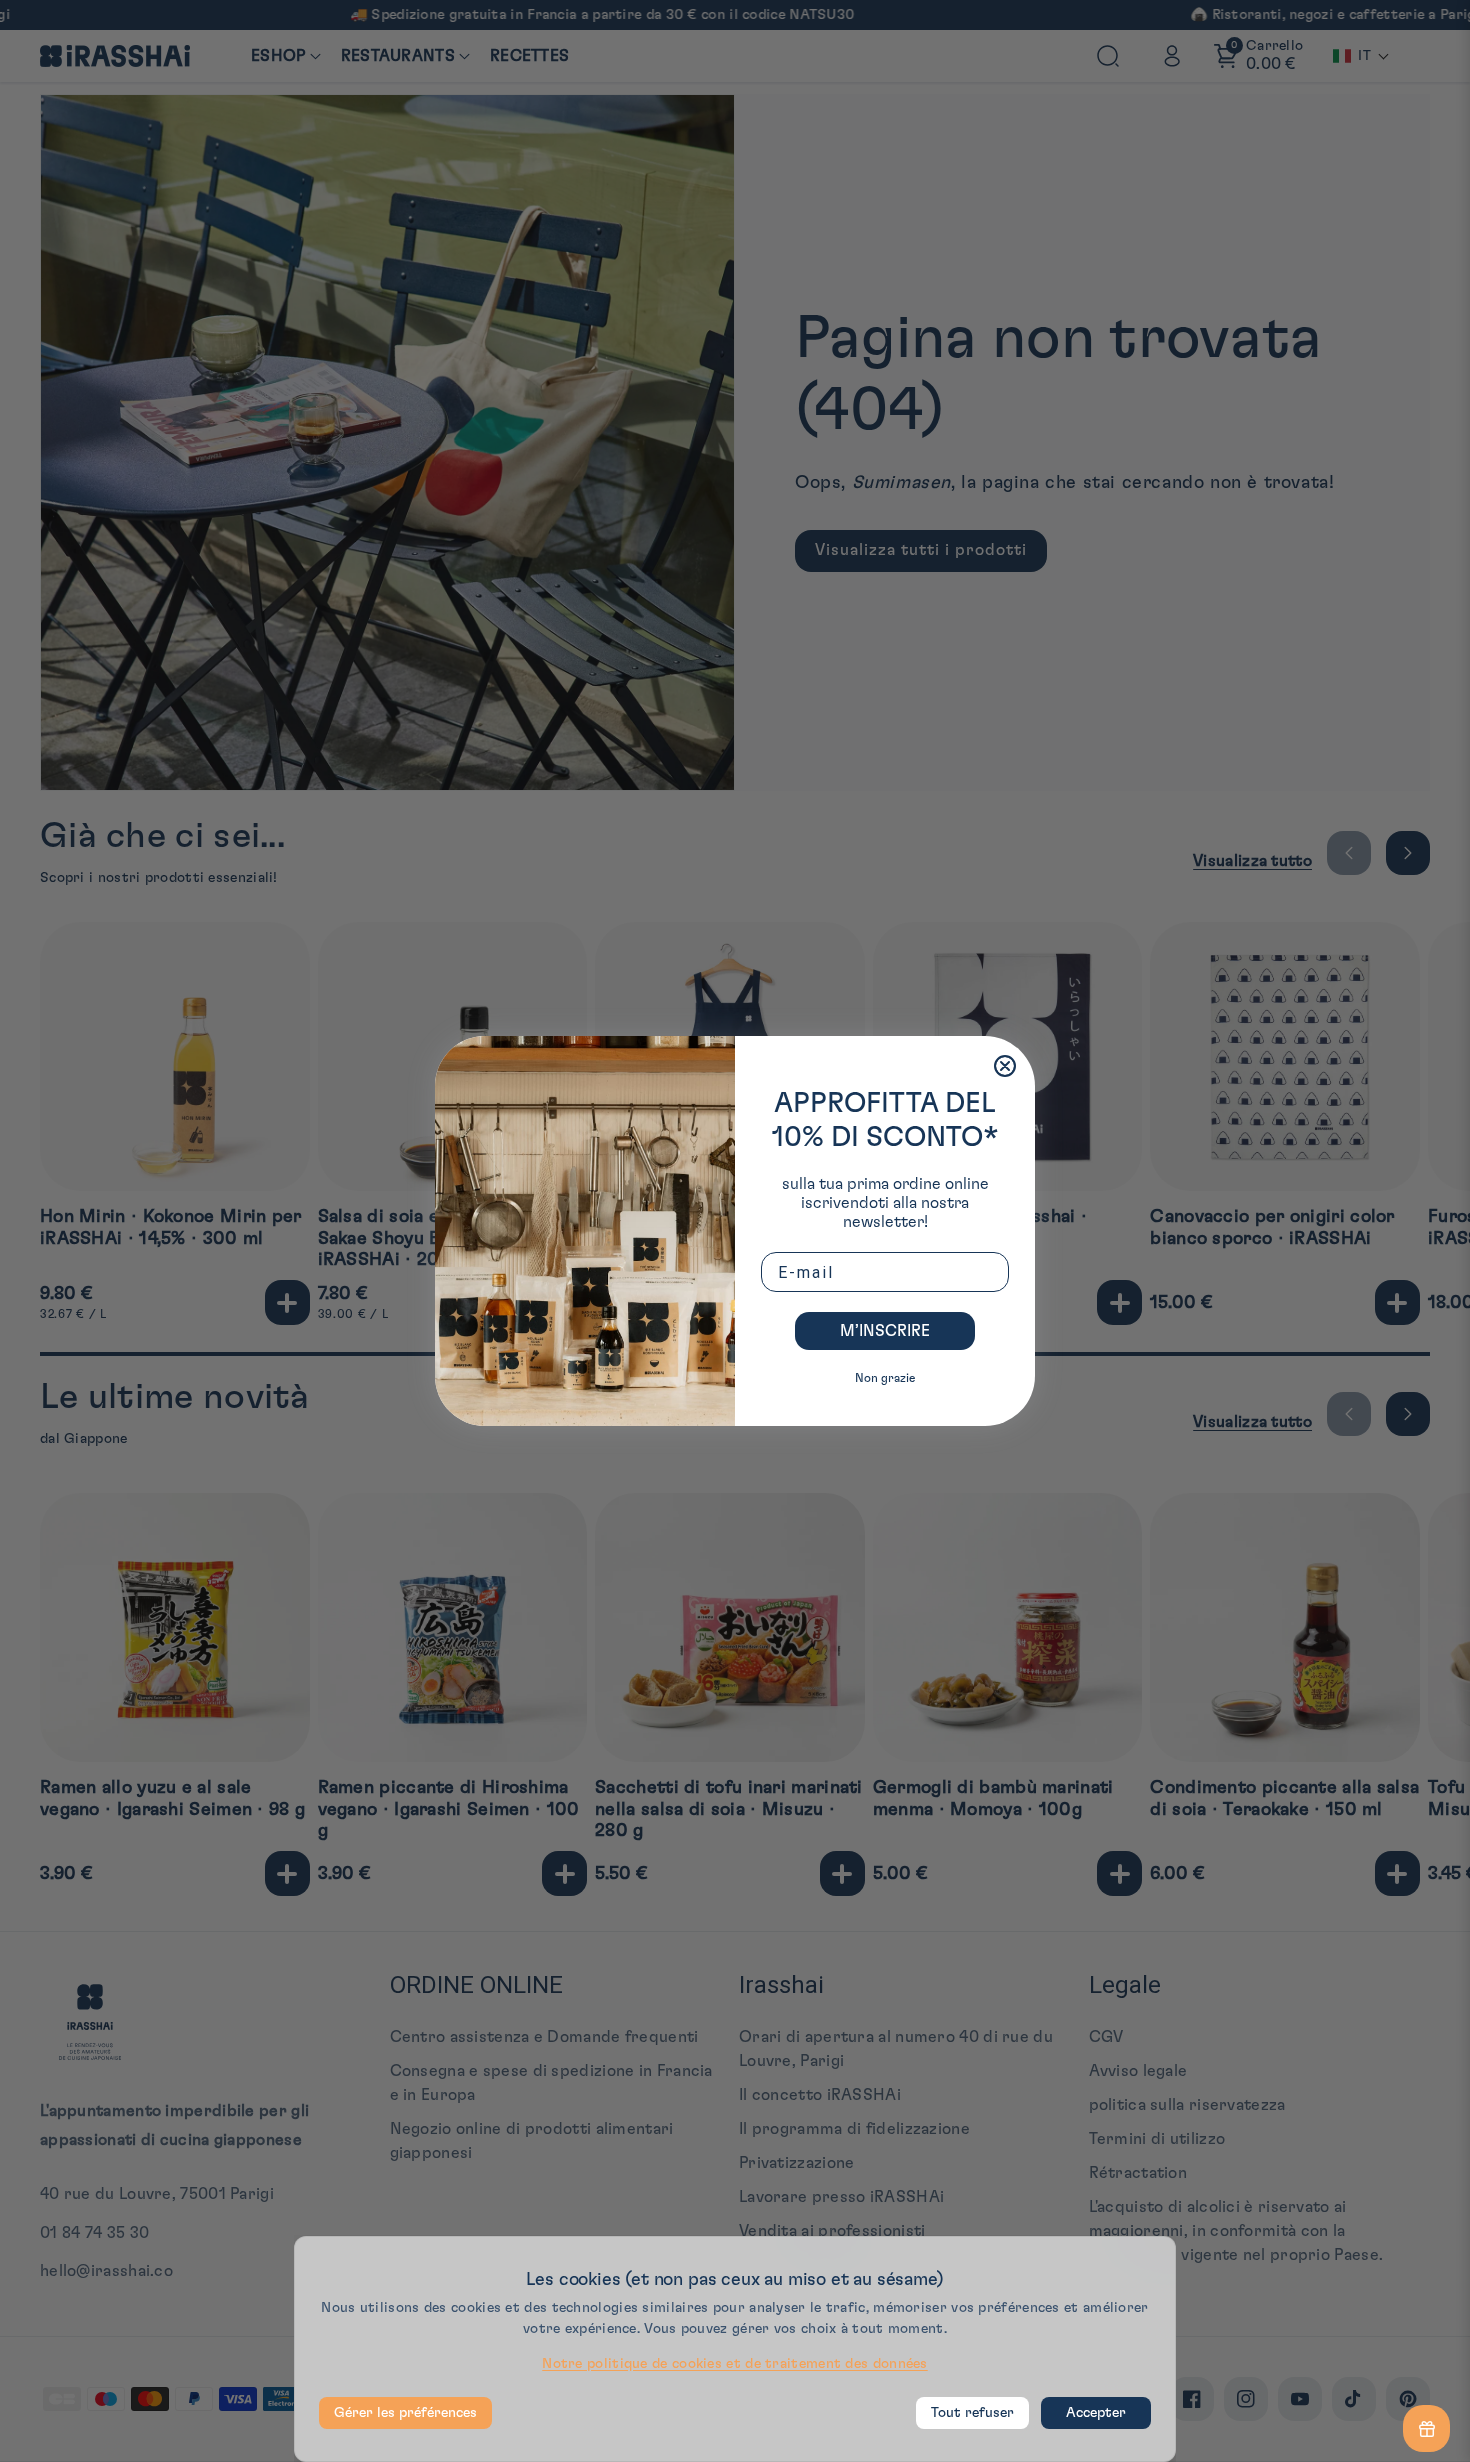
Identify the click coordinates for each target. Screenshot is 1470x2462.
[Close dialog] (1005, 1066)
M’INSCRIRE (885, 1331)
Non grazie (885, 1378)
